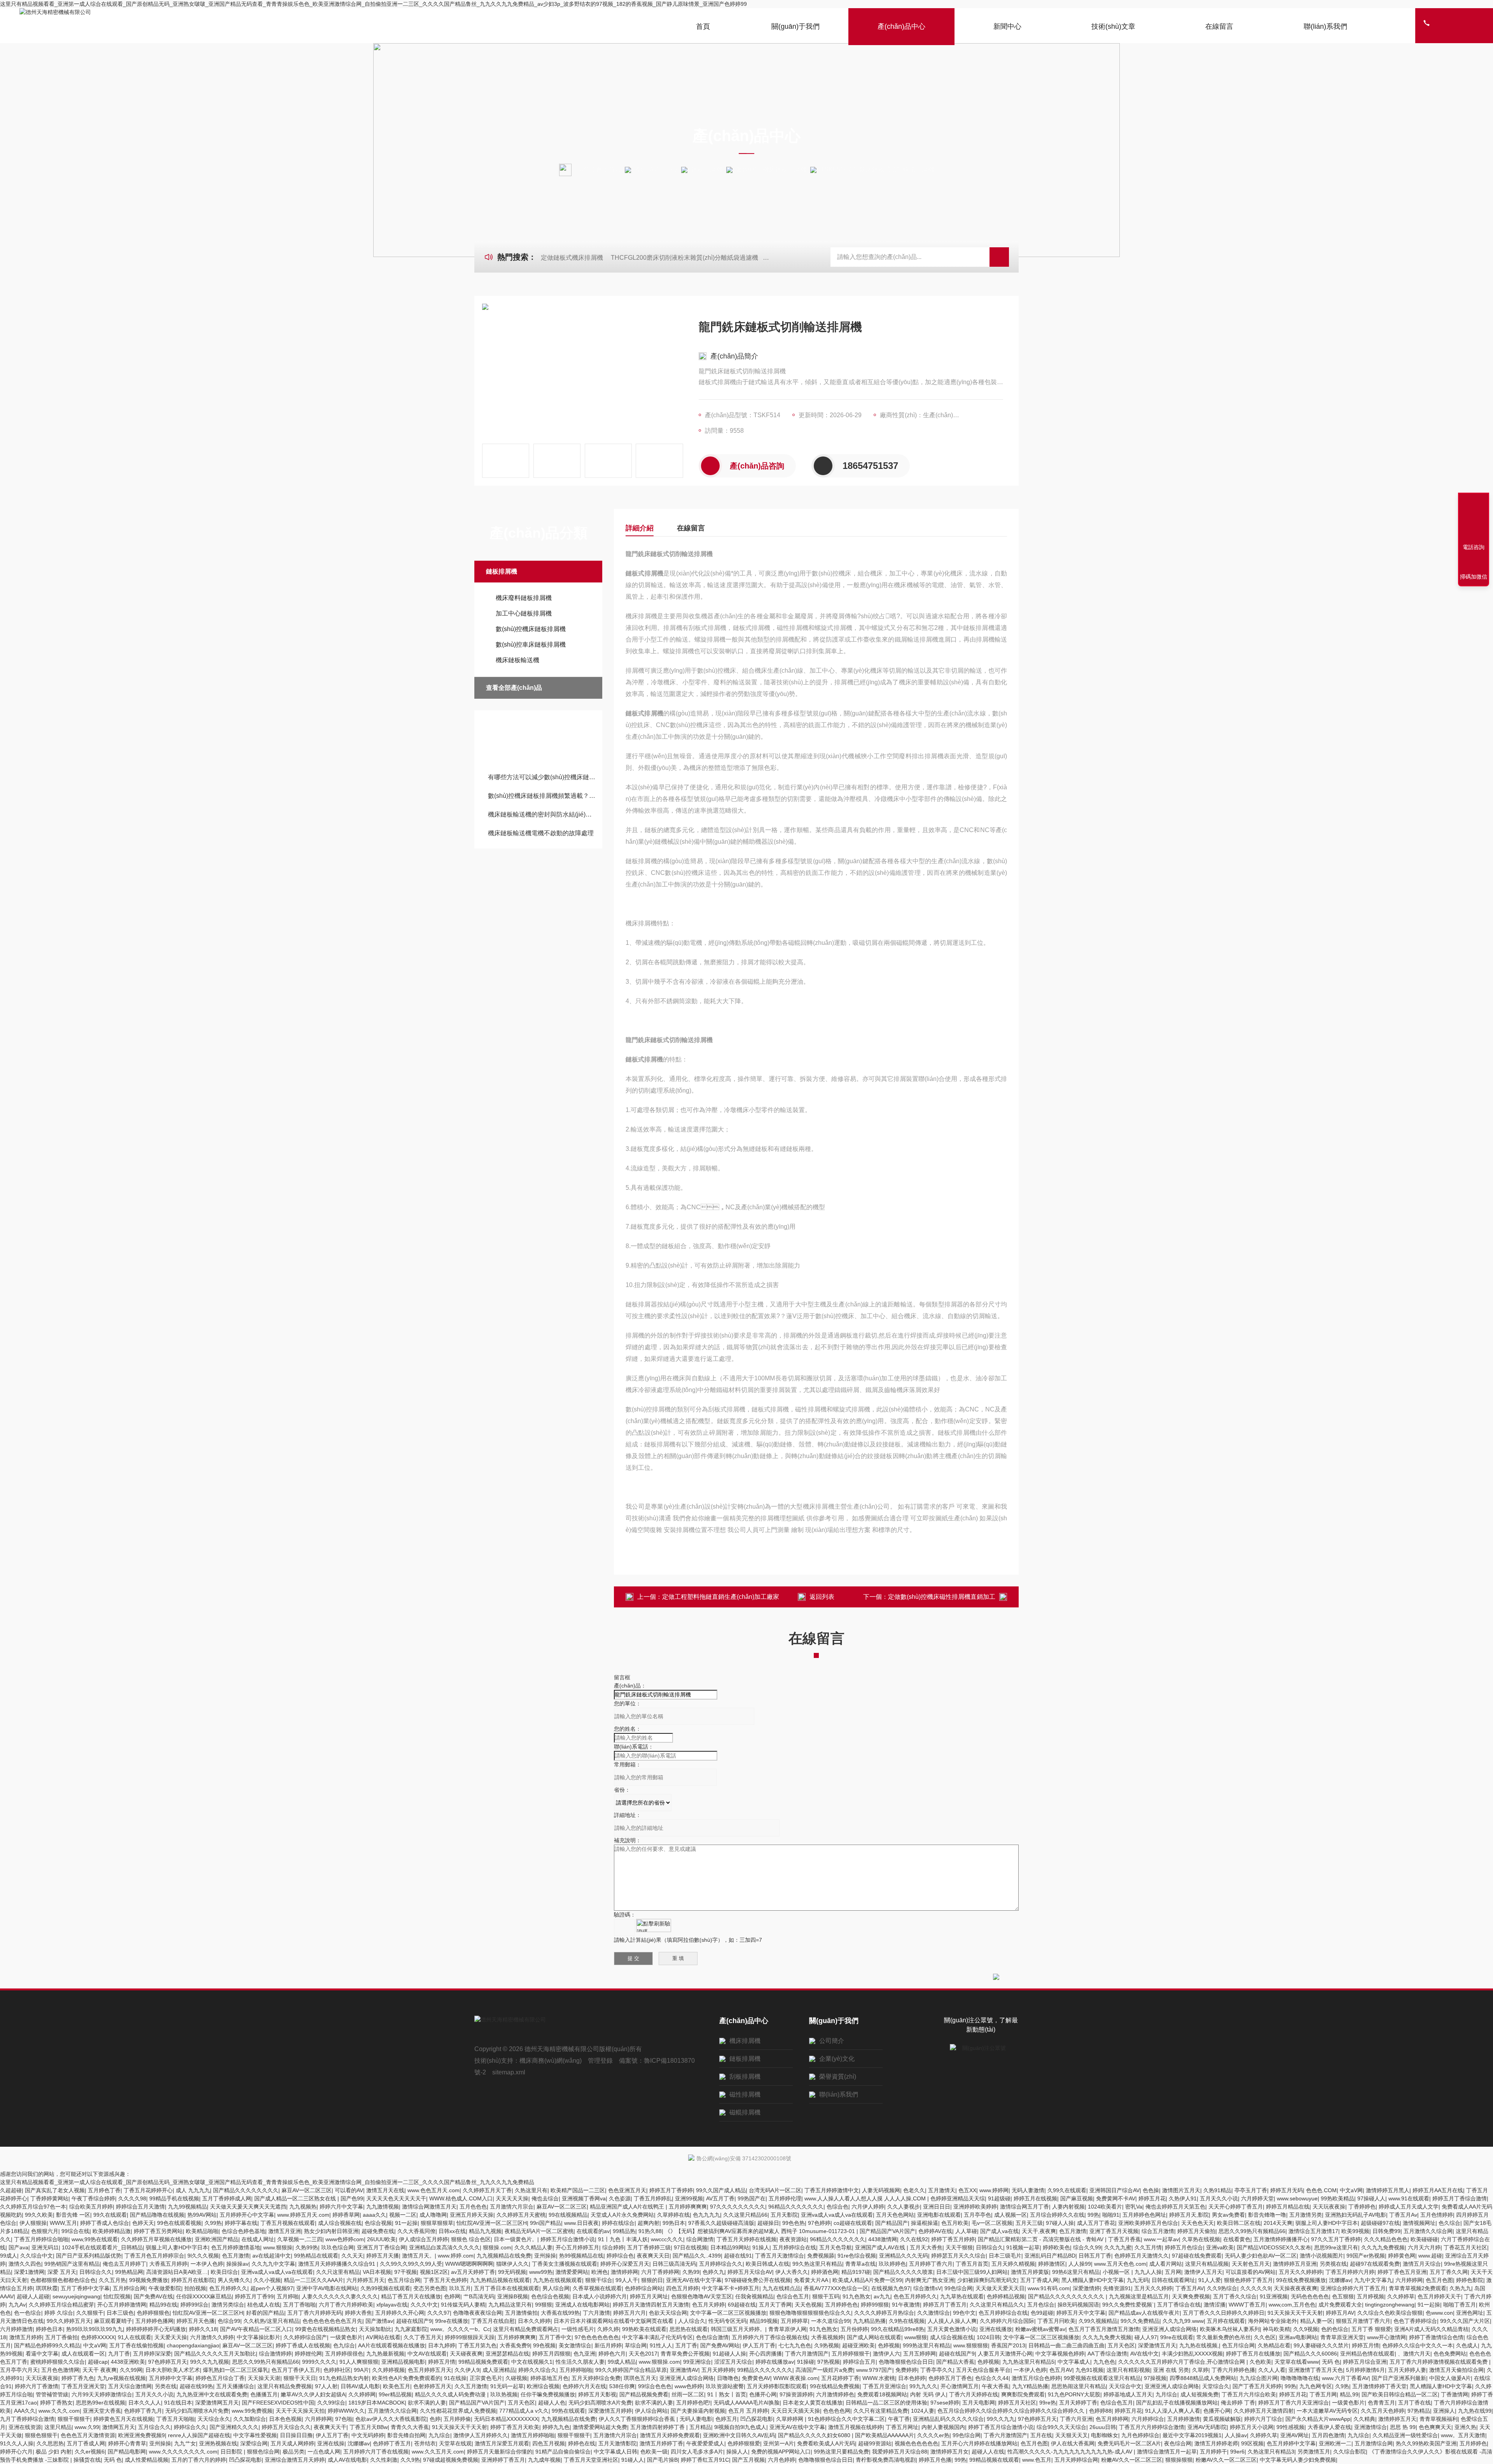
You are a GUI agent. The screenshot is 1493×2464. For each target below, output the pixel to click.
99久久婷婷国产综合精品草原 (631, 2370)
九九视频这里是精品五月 (1139, 2296)
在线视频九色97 (891, 2288)
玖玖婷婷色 (892, 2264)
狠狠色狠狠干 (41, 2435)
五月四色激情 (1328, 2435)
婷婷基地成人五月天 (1128, 2394)
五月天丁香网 (775, 2305)
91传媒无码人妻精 (463, 2305)
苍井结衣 (425, 2443)
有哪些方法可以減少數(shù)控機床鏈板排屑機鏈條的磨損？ (542, 777)
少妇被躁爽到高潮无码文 (987, 2280)
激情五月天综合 (1422, 2264)
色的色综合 (1335, 2329)
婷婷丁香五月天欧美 (515, 2427)
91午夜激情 (906, 2305)
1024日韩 (988, 2337)
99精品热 (624, 2231)
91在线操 (455, 2378)
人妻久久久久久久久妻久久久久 (340, 2296)
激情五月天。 (418, 2256)
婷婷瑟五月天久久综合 (958, 2256)
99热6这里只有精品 (1076, 2272)
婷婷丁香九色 (78, 2378)
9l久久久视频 (203, 2256)
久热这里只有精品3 (1271, 2452)
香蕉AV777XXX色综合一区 (836, 2288)
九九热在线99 (1475, 2411)
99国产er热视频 (1366, 2256)
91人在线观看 (135, 2337)
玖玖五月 (460, 2288)
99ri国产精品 (545, 2223)
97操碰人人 (1371, 2198)
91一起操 (406, 2223)
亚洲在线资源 (25, 2427)
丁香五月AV (1190, 2288)
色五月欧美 (955, 2223)
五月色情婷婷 (1437, 2215)
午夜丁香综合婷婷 (93, 2198)
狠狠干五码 (826, 2296)
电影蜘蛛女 (1105, 2435)
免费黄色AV (756, 2378)
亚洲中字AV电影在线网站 (327, 2288)
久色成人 (1467, 2345)
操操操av (237, 2264)
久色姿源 (620, 2198)
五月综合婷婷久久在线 (1057, 2215)
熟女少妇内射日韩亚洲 (331, 2231)
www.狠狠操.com (659, 2362)
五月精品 (700, 2427)
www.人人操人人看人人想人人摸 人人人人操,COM (866, 2198)
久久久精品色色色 (1386, 2239)
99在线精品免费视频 (835, 2386)
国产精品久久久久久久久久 (246, 2190)
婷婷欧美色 (1056, 2247)
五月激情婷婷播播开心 (1281, 2239)
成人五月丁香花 (1096, 2223)
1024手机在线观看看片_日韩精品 (102, 2247)
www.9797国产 (874, 2370)
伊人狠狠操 (33, 2223)
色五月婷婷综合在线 (1003, 2313)
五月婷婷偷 (457, 2419)
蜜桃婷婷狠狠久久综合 (58, 2362)
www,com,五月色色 (1292, 2305)
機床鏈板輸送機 (517, 660)
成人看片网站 (1166, 2264)
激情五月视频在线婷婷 (855, 2427)
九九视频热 (303, 2207)
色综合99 (229, 2321)
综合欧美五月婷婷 (91, 2207)
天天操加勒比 (375, 2329)
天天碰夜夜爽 (466, 2354)
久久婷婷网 (362, 2394)
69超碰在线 (742, 2305)
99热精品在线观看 (316, 2256)
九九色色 (1104, 2362)
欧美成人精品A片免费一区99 (867, 2280)
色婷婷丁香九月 (143, 2411)
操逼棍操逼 (925, 2223)
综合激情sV (927, 2288)
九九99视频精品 (187, 2207)
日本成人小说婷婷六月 (600, 2296)
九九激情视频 (383, 2207)
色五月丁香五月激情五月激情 (1104, 2329)
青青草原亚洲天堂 (1342, 2337)
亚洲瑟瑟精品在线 (507, 2354)
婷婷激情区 (1052, 2264)
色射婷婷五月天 (432, 2386)
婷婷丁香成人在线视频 (303, 2345)
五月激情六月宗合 (512, 2207)
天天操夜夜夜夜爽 (1295, 2288)
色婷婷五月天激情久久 (1142, 2256)
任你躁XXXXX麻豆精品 (204, 2296)
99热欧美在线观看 (644, 2329)
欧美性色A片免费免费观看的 (406, 2378)
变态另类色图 (430, 2288)
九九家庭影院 (411, 2329)
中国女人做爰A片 (1450, 2378)
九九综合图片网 (1259, 2378)
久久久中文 (424, 2305)
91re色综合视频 (857, 2256)
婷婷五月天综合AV (750, 2272)
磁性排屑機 (745, 2094)
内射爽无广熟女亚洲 (930, 2280)
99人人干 (627, 2280)
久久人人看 (1272, 2370)
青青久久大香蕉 (410, 2427)
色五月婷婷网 (1112, 2419)
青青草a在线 (860, 2264)
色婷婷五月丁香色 (950, 2378)
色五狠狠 (1343, 2296)
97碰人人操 (1060, 2223)
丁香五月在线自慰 (493, 2321)
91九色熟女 (857, 2296)
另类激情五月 (1314, 2452)
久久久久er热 (933, 2435)
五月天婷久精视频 (1013, 2264)
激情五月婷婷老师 (1216, 2443)
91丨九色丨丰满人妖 (623, 2239)
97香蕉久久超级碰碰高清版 (721, 2223)
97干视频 (406, 2272)
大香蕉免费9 (515, 2345)
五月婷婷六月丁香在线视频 (376, 2452)
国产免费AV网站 (720, 2345)
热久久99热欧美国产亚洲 (1426, 2443)
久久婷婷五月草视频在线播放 (156, 2239)
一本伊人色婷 (207, 2264)
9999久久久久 (319, 2362)
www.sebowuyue (1297, 2198)
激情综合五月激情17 (1313, 2231)
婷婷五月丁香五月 (945, 2305)
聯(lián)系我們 (1325, 26)
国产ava (18, 2247)
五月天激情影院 (617, 2443)
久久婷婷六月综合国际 (1007, 2321)
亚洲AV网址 (1295, 2435)
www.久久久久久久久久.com (183, 2452)
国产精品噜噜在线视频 (157, 2215)
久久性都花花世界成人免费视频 (458, 2411)
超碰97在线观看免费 (1375, 2264)
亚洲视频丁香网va (584, 2198)
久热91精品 (1217, 2190)
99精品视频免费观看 (483, 2362)
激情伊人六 (886, 2354)
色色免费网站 (1450, 2354)
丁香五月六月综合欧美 (1249, 2394)
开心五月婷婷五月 (577, 2247)
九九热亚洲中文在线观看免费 (212, 2394)
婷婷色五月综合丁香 (220, 2378)
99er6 (1237, 2452)
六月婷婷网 (1409, 2280)
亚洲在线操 (331, 2443)
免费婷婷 (906, 2370)
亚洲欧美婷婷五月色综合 (1148, 2223)
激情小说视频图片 (1322, 2256)
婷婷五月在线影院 (193, 2280)
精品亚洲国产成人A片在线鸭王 (628, 2207)
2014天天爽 (1278, 2223)
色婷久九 (713, 2272)
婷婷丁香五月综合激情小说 (1001, 2427)
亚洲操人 (1444, 2411)
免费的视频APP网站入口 (781, 2452)
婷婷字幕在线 (241, 2223)
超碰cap (98, 2362)
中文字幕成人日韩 (615, 2452)
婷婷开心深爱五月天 (625, 2264)
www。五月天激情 (1463, 2435)
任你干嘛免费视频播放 (548, 2394)
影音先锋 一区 (73, 2215)
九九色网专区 (1316, 2386)
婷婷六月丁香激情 (37, 2386)
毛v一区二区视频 (992, 2223)
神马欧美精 (1276, 2329)
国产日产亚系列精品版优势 (89, 2256)
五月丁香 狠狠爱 (1371, 2329)
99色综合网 (958, 2288)
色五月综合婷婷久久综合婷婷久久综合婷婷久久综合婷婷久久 (1012, 2411)
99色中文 (964, 2313)
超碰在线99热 (196, 2386)
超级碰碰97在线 (1380, 2223)
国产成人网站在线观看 (874, 2337)
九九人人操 (1148, 2272)
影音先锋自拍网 (406, 2435)
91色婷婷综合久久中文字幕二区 (846, 2419)
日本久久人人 (145, 2403)
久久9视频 (1306, 2329)
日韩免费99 (1386, 2231)
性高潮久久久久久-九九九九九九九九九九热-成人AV (1071, 2452)
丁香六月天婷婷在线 (974, 2394)
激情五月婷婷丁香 (661, 2443)
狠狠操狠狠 (1179, 2460)
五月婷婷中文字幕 (171, 2378)
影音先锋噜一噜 (1267, 2215)
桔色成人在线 (264, 2305)
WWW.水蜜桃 (879, 2378)
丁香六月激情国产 (807, 2354)
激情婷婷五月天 (1397, 2419)
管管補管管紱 (52, 2394)
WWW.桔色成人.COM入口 (461, 2198)
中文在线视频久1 (532, 2362)
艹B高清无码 (479, 2296)
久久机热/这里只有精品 (271, 2321)
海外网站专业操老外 (1273, 2321)
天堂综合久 (1216, 2386)
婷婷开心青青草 (127, 2443)
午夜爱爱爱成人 (705, 2443)
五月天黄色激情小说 (952, 2329)
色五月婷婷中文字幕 (1291, 2443)
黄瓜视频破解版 (1222, 2419)
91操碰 (806, 2362)
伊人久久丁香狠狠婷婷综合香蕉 (638, 2419)
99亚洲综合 (697, 2362)
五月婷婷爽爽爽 (688, 2207)
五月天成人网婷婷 (292, 2443)
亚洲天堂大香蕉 (102, 2411)
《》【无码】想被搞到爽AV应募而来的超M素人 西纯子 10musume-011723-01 (761, 2231)
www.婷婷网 (994, 2190)
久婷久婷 (608, 2329)
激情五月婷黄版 (1030, 2272)
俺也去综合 (545, 2198)
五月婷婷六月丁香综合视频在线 (770, 2337)
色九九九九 (706, 2215)
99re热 (1048, 2403)
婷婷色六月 (612, 2354)
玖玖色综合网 (337, 2247)
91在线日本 (178, 2403)
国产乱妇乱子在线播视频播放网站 (1177, 2403)
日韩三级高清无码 (674, 2264)
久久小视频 (267, 2280)
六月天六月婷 (1424, 2247)
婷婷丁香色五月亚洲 (1402, 2272)
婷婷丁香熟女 (56, 2403)
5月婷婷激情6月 (1365, 2370)
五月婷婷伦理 (785, 2198)
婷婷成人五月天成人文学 (1409, 2207)
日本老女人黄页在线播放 (813, 2403)
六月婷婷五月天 (365, 2280)
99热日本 (674, 2223)
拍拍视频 (195, 2288)
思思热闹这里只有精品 (1079, 2386)
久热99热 (307, 2247)
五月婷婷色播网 (154, 2321)
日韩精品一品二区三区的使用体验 (886, 2403)
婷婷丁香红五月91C (705, 2460)
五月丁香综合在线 (1179, 2305)
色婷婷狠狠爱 (744, 2443)
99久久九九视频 (210, 2362)
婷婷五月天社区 (1017, 2403)
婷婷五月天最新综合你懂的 (500, 2452)
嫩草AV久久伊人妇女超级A (313, 2394)
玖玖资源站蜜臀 (725, 2386)
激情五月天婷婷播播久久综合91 (337, 2264)
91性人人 (661, 2345)
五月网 (1173, 2272)
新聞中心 (1007, 26)
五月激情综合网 (1374, 2443)
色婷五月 (726, 2419)
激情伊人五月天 (1203, 2272)
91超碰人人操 (729, 2354)
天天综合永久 (214, 2419)
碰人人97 (1146, 2337)
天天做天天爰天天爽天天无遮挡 (248, 2207)
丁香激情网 (1455, 2394)
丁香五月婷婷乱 (653, 2198)
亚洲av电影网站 (1298, 2337)
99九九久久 (923, 2386)
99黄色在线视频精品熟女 (325, 2329)
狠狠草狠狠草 (437, 2223)
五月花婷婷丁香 (840, 2378)
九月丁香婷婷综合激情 (27, 2419)
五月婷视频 (1371, 2296)
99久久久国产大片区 (1465, 2321)
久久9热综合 (1222, 2288)
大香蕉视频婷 (827, 2337)
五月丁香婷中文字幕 (85, 2288)
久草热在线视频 (1201, 2239)
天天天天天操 (512, 2198)
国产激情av (379, 2321)
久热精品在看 (1274, 2345)
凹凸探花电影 (757, 2419)
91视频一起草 (1023, 2247)
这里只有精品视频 (1207, 2264)
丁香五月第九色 (477, 2345)
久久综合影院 (1350, 2452)
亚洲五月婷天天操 (472, 2215)
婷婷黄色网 (1402, 2256)
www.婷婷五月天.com (303, 2215)
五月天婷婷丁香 (1078, 2403)
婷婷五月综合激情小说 (568, 2239)
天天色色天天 (1198, 2223)
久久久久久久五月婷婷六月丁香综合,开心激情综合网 (1182, 2362)
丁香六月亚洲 (1076, 2419)
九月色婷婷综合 (1140, 2435)
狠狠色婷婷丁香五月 (1248, 2280)
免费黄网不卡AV (1116, 2198)
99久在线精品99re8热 (898, 2329)
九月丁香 (119, 2354)
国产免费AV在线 (153, 2296)
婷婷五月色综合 (1184, 2247)
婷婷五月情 (1365, 2345)
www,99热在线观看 (95, 2239)
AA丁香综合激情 (1107, 2354)
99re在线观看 (1177, 2337)
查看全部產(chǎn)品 (514, 688)
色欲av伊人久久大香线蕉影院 (391, 2419)
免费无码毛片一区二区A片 (1129, 2443)
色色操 (1151, 2190)
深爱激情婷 (1086, 2288)
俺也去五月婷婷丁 (124, 2264)
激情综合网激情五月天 (429, 2207)
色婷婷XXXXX (98, 2337)
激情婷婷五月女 (949, 2452)
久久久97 (439, 2313)
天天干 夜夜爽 (100, 2370)
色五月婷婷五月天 (430, 2370)
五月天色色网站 (895, 2215)
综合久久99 (1087, 2247)
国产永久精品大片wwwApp (1318, 2419)
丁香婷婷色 (1362, 2207)
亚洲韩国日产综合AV (1115, 2190)
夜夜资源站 (793, 2239)
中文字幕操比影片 (259, 2337)
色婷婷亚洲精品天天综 (958, 2198)
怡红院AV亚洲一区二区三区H (492, 2223)
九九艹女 (185, 2443)
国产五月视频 (748, 2460)
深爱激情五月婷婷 (610, 2411)
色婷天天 (143, 2223)
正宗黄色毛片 (486, 2378)
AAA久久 (25, 2411)
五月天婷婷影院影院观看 (777, 2386)
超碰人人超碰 (33, 2296)
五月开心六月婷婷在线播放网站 (979, 2443)
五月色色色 (473, 2207)
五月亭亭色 (977, 2215)
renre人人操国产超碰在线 (199, 2435)
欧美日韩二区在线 (1239, 2223)
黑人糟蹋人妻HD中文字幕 (1093, 2280)
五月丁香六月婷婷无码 (315, 2313)
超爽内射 (649, 2223)
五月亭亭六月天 (19, 2370)
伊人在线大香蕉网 (1073, 2443)
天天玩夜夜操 (1329, 2207)
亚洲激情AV (684, 2370)
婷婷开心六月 (16, 2452)
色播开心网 (763, 2394)
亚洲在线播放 (996, 2329)
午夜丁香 (899, 2419)
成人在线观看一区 (83, 2354)
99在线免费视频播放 (1301, 2280)
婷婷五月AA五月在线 (1438, 2190)
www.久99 (87, 2427)
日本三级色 (120, 2313)
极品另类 (294, 2452)
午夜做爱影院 (165, 2288)
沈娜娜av (1340, 2280)
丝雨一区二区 (688, 2394)
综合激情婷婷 (275, 2354)
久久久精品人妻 (533, 2247)
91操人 (761, 2247)
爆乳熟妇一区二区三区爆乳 (236, 2370)
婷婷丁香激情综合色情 (1436, 2337)
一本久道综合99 (830, 2321)
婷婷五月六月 (629, 2313)
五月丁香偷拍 (61, 2337)
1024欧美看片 (1105, 2207)
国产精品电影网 (127, 2452)
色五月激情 (1073, 2231)
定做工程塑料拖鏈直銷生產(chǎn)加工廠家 (721, 1597)
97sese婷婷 (945, 2403)
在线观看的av (593, 2231)
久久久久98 (132, 2198)
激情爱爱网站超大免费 (600, 2427)
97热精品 (1419, 2411)
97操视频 (1155, 2378)
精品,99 (1349, 2394)
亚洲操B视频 (513, 2296)
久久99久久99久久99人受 (411, 2264)
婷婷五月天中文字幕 (1081, 2313)
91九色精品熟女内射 (344, 2378)
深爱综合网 (254, 2443)
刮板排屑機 (745, 2077)
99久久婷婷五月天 (69, 2321)
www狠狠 (916, 2337)
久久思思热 (50, 2443)
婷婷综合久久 (190, 2427)
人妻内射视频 (1068, 2207)
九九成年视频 (544, 2460)
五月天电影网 (979, 2403)
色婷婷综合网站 (644, 2288)
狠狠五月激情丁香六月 (1363, 2321)
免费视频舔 (821, 2256)
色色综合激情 (712, 2337)
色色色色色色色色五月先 (332, 2321)
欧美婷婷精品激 (112, 2231)
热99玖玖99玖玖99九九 (94, 2329)
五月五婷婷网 (920, 2354)
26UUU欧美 (381, 2239)
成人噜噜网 (433, 2215)
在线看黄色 (1237, 2239)
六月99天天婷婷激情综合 (102, 2394)
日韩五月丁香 (1095, 2256)
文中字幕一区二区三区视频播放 (728, 2313)
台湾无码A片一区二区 (775, 2190)
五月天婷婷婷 (718, 2370)
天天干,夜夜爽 (1039, 2231)
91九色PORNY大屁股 (1074, 2394)
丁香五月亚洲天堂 (83, 2386)
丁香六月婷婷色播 (1233, 2370)
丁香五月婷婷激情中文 (832, 2190)
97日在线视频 (691, 2247)
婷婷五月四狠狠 (551, 2354)
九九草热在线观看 (962, 2296)
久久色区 (1265, 2337)
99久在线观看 (110, 2215)
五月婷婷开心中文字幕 (247, 2215)
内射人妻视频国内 (943, 2427)
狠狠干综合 (599, 2280)
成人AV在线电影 (347, 2460)
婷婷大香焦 (358, 2313)
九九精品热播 (869, 2321)
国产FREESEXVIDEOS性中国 (278, 2403)
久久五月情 (1148, 2247)
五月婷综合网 (129, 2288)
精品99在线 (163, 2305)
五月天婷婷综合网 (1076, 2460)
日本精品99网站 (730, 2247)
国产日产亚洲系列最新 (1399, 2378)
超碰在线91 (738, 2256)
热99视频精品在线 (581, 2256)
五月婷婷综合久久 (721, 2264)
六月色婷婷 (781, 2460)
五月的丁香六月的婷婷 (199, 2460)
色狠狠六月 (45, 2231)
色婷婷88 (1100, 2411)
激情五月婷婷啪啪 (533, 2435)
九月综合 (1166, 2394)
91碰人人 (633, 2460)
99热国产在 (752, 2198)
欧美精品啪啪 (202, 2231)
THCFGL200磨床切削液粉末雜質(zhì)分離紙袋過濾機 (684, 258)
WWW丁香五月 (1247, 2305)
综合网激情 (700, 2239)
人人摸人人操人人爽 (952, 2321)
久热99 (691, 2272)
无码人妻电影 (696, 2419)
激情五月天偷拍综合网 (1456, 2370)
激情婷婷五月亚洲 (1295, 2264)
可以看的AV (349, 2190)
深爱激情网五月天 (217, 2403)
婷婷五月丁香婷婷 (671, 2190)
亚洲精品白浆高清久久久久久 (444, 2247)
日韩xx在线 (452, 2231)
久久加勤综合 (250, 2419)
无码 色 (1331, 2362)
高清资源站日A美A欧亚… (177, 2272)
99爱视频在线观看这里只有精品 (1102, 2378)
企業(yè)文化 (837, 2059)
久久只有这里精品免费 (881, 2411)
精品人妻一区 (1316, 2321)
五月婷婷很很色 (344, 2354)
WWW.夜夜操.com (796, 2378)
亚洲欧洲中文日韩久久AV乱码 (739, 2435)
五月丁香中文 (555, 2337)
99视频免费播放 (149, 2280)
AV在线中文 (1144, 2354)
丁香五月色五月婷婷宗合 (154, 2256)
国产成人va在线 (999, 2231)
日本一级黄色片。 (516, 2239)
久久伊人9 (467, 2370)
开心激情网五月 (960, 2386)
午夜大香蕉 (995, 2386)
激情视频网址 (1419, 2223)
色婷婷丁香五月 (392, 2443)
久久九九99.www (1183, 2321)
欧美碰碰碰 (1424, 2239)
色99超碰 (1042, 2313)
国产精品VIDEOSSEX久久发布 (1274, 2247)
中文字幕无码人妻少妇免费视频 (1298, 2460)
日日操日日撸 (296, 2435)
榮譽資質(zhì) (838, 2077)
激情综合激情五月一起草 (1167, 2452)
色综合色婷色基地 (243, 2231)
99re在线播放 (452, 2321)
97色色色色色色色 (597, 2337)
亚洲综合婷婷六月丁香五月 (1353, 2288)
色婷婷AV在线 (935, 2231)
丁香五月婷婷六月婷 (1350, 2272)
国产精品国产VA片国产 (887, 2231)
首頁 (703, 26)
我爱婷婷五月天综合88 (900, 2452)
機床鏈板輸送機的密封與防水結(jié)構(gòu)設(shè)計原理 (542, 814)
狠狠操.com (497, 2247)
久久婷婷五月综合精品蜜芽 (61, 2305)
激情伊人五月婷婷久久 (481, 2435)
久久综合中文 (37, 2256)
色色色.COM (1321, 2190)
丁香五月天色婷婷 (445, 2280)
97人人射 (326, 2386)
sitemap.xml (509, 2072)
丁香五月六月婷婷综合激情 (1152, 2427)
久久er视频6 (90, 2452)
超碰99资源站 (875, 2443)
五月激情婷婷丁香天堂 (1379, 2386)
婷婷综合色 (620, 2256)
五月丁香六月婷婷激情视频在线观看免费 (1439, 2362)
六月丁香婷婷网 (660, 2272)
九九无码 (1138, 2280)
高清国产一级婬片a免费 (824, 2370)
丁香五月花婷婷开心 (148, 2190)
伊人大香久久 (792, 2272)
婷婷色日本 (49, 2329)
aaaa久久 (374, 2215)
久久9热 (410, 2460)
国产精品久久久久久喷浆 (903, 2272)
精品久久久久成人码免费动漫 (451, 2394)
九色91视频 (1089, 2370)
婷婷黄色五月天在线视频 (123, 2419)
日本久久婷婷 (534, 2321)
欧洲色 (600, 2272)
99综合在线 (75, 2231)
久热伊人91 (1183, 2198)
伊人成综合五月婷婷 (423, 2239)
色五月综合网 (404, 2280)
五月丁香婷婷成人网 (227, 2198)
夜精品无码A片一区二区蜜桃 (539, 2231)
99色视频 (544, 2345)
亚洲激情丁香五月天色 (1316, 2370)
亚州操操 (545, 2256)
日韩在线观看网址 (1173, 2280)
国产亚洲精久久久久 (234, 2427)
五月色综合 (1041, 2305)
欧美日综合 (224, 2272)
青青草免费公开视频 (685, 2354)
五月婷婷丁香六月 (931, 2264)
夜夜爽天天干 (330, 2427)
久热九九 (1460, 2288)
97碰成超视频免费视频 (451, 2460)
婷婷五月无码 (1287, 2190)
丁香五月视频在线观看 (288, 2223)
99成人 (9, 2256)
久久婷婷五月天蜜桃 (521, 2215)
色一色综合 (28, 2313)
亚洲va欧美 (1220, 2247)
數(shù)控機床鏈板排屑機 (771, 169)
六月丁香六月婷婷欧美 (346, 2305)
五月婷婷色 (1473, 2443)
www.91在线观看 (1409, 2198)
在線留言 (1219, 26)
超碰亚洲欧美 (858, 2345)
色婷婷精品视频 (1006, 2296)
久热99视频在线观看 (385, 2288)
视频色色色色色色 (916, 2443)
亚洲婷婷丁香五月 (503, 2460)
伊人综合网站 (651, 2411)
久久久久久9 (1255, 2288)
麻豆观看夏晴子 (113, 2321)
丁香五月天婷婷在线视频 (746, 2239)
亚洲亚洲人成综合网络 (1170, 2329)
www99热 (541, 2272)
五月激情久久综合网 (1428, 2231)
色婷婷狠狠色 (153, 2313)
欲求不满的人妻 (427, 2403)
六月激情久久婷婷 (212, 2337)
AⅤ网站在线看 (383, 2337)
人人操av (1236, 2435)
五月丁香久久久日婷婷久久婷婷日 (1224, 2313)
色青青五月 (1381, 2403)
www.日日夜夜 (581, 2223)
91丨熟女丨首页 (727, 2394)
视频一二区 (403, 2215)
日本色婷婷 (912, 2378)
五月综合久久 (154, 2427)
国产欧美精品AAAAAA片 (885, 2435)
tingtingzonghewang (1390, 2305)
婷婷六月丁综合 (1263, 2419)
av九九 (882, 2296)
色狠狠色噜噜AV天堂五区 (702, 2296)
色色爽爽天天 (1435, 2427)
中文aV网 (1351, 2190)
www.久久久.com (59, 2411)
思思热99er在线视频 (101, 2403)
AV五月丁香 (720, 2198)
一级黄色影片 (346, 2337)
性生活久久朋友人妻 (580, 2362)
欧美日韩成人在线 (767, 2264)
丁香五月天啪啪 (175, 2419)
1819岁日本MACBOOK (377, 2403)
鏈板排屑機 (707, 169)
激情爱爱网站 (572, 2272)
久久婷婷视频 (388, 2370)
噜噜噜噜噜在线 (1300, 2378)
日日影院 (232, 2452)
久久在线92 (914, 2239)
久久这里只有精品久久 (997, 2305)
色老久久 (914, 2190)
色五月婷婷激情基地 (236, 2247)
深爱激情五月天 (1157, 2345)
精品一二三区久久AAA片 (314, 2280)
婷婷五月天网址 (649, 2296)
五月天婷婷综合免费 (596, 2378)
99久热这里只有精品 (817, 2264)
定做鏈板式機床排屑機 (572, 258)
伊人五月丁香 (759, 2345)
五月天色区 (1121, 2345)
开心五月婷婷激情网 (122, 2305)
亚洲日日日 (937, 2207)
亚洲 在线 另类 (1171, 2370)
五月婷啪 (288, 2296)
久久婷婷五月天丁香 (487, 2190)
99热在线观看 (568, 2411)
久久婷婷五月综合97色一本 (33, 2207)
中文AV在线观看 (427, 2354)
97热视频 (829, 2362)
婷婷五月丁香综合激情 (1460, 2198)
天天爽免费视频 (1191, 2296)
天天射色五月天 (1251, 2264)
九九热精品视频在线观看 (500, 2280)
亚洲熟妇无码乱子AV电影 (1356, 2215)
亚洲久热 (1465, 2427)
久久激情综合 (934, 2313)
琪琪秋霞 (47, 2288)
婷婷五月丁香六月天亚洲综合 (1294, 2403)
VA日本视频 (377, 2272)
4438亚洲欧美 (128, 2362)
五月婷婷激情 (1184, 2419)
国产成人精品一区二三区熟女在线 (296, 2198)
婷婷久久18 (203, 2329)
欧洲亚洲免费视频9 (142, 2435)
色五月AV (1061, 2370)
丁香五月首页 (972, 2264)
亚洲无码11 (45, 2247)
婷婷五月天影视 (597, 2394)
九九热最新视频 (385, 2354)
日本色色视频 (285, 2419)
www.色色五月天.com (434, 2190)
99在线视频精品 (568, 2215)
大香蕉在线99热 (560, 2313)
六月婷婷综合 (1148, 2419)
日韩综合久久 (96, 2272)
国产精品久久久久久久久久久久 (1067, 2296)
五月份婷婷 (854, 2329)
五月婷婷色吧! (693, 2403)
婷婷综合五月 (859, 2362)
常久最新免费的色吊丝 (1224, 2337)
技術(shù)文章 (1113, 26)
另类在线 (166, 2386)
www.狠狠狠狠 (971, 2345)
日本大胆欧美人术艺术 (173, 2370)
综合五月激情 (1158, 2231)
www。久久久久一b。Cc (460, 2329)
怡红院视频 (117, 2296)
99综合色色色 (655, 2386)
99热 (1093, 2215)
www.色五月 (1037, 2460)
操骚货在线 (87, 2460)
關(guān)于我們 (795, 26)
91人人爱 (1210, 2280)
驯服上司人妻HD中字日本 (1327, 2223)
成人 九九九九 (193, 2190)
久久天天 (352, 2256)
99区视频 (1252, 2443)
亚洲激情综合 (1371, 2427)
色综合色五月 (793, 2296)
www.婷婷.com (456, 2256)
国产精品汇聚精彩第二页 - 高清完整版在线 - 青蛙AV (1041, 2239)
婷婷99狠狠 (875, 2305)
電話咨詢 (1474, 547)
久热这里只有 (531, 2190)
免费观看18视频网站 (882, 2394)
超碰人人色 (552, 2403)
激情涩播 (1215, 2305)
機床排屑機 (745, 2041)
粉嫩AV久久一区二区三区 (1132, 2460)
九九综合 (439, 2435)
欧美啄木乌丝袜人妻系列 (1230, 2329)
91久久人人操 (17, 2443)
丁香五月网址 (902, 2427)
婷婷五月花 (1152, 2198)
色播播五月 (264, 2394)
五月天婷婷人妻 (1407, 2370)
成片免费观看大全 (1340, 2305)
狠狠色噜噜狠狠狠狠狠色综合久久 (810, 2313)
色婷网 (452, 2296)
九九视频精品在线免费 (504, 2256)
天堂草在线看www (1297, 2362)
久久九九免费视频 (1383, 2247)
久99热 (213, 2223)
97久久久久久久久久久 (738, 2207)
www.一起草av (1161, 2239)
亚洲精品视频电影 (403, 2362)
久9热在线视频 (907, 2321)
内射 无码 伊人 (928, 2394)
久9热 (1342, 2386)
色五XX (967, 2190)
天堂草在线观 (455, 2443)
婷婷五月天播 (383, 2256)
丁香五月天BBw (369, 2427)
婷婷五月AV (1340, 2313)
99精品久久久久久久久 (765, 2370)
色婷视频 (889, 2345)
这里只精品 (58, 2427)
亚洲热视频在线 (218, 2443)
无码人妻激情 (1028, 2190)
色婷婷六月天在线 (584, 2386)
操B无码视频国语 (1078, 2305)
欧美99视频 (1355, 2231)
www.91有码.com (1049, 2288)
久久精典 (1364, 2419)
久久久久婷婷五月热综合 (884, 2313)
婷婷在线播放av (775, 2362)
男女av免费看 (1228, 2215)
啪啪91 (1111, 2215)
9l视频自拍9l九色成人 (740, 2427)
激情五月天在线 (385, 2190)
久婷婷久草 (1264, 2435)
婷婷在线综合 (618, 2223)
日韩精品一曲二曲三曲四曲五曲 (1066, 2345)
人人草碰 (966, 2231)
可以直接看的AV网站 (1251, 2272)
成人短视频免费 (1199, 2394)
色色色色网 (837, 2411)
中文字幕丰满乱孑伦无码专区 (657, 2337)
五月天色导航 (836, 2247)
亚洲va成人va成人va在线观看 (837, 2215)
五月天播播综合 (235, 2386)
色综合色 (837, 2207)
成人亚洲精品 (499, 2370)
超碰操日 (768, 2223)
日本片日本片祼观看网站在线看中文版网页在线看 (614, 2321)
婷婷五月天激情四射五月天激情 (651, 2305)
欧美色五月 (397, 2386)
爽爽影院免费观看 (1023, 2394)
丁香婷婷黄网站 (49, 2198)
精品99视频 (764, 2321)
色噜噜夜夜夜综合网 (477, 2313)
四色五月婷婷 (682, 2288)
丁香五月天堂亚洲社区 (591, 2460)
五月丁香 (686, 2345)
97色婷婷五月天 (168, 2362)
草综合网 (636, 2345)
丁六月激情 (596, 2313)
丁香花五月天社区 (1465, 2247)
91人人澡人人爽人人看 (1173, 2411)
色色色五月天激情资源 (88, 2435)
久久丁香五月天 (423, 2337)
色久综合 (1449, 2223)
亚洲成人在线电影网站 (582, 2305)
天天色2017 (643, 2354)
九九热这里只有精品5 (1028, 2362)
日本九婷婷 (442, 2345)
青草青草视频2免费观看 (1418, 2288)
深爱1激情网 (29, 2272)
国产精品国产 (892, 2223)
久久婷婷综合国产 (305, 2337)
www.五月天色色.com (1120, 2264)
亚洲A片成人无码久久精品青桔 (1431, 2329)
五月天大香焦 (926, 2247)
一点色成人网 (324, 2452)
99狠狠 (544, 2305)
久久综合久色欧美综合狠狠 (1390, 2313)
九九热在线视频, (1199, 2345)
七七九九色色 (795, 2345)
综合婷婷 (613, 2247)
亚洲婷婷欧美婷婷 (975, 2207)
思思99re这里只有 (1336, 2247)
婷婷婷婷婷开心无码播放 (156, 2329)
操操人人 (737, 2452)
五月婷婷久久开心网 (400, 2313)
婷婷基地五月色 (549, 2378)
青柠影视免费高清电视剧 (886, 2460)
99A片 (361, 2370)
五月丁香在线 (1414, 2403)
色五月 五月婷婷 (748, 2411)
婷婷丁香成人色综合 (105, 2223)
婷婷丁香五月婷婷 (953, 2239)
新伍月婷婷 (608, 2345)
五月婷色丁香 (104, 2190)
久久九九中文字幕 (273, 2264)
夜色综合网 (1178, 2443)
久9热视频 (827, 2345)
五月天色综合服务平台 (983, 2370)
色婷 (435, 2419)
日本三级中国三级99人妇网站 (972, 2272)
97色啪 (344, 2419)
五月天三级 (1029, 2223)
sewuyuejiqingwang (76, 2296)
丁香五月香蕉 (1124, 2239)
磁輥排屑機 (745, 2112)
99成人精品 (622, 2362)
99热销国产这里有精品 (72, 2264)
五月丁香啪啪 (299, 2305)
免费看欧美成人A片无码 (826, 2443)
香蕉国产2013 (1008, 2345)
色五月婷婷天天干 (1439, 2296)
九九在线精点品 (781, 2288)
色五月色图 (1439, 2280)
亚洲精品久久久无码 (904, 2256)
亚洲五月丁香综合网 (381, 2247)
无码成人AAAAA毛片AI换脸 (746, 2403)
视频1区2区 (434, 2272)
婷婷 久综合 (59, 2313)
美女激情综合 (575, 2345)
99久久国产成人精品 (721, 2190)
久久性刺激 (384, 2460)
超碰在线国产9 (414, 2321)
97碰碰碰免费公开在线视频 (758, 2280)
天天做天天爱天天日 (1000, 2288)
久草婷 (1200, 2370)
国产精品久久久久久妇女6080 (815, 2435)
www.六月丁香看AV (1345, 2378)
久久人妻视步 (904, 2207)
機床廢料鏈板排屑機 (524, 598)
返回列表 (822, 1597)
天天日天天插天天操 (795, 2411)
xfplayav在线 (392, 2305)
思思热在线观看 (689, 2329)
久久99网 (131, 2370)
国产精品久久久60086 (1310, 2354)
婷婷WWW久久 (346, 2411)
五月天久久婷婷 (1153, 2288)
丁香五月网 (1323, 2394)
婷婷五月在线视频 (1035, 2198)
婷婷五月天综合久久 (286, 2427)
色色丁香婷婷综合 (1415, 2321)
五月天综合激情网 (130, 2386)
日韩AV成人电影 (360, 2386)
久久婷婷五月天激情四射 (1264, 2411)
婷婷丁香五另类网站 (158, 2231)
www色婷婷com (345, 2239)
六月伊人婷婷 (868, 2207)
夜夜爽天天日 (653, 2256)
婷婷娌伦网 (308, 2354)
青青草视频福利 (1439, 2419)
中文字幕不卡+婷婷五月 (731, 2288)
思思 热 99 (1403, 2427)
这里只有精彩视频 (1128, 2370)
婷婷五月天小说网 (1252, 2427)
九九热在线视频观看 (558, 2280)
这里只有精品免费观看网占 (526, 2329)
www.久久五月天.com (438, 2452)
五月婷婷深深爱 (152, 2354)
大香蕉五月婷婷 (168, 2264)
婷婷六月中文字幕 (341, 2207)
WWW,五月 (63, 2223)
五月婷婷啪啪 (576, 2370)
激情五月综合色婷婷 (1036, 2378)
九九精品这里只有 (510, 2305)
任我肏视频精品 (754, 2296)
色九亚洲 (584, 2354)
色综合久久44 (992, 2378)
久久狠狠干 (90, 2313)
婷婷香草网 (346, 2215)
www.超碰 (1430, 2256)
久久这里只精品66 (745, 2215)
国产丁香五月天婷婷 (1257, 2386)
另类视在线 (1333, 2264)
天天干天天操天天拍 (300, 2411)
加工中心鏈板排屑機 (524, 613)
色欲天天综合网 (668, 2313)
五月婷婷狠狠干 (851, 2354)
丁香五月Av (1403, 2215)
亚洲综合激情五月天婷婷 (295, 2460)
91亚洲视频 (1274, 2296)
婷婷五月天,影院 (1189, 2215)
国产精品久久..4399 (697, 2256)
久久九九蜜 (1118, 2247)
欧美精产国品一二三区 (578, 2190)
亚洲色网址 (1470, 2313)
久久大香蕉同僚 (416, 2231)
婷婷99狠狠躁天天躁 (470, 2337)
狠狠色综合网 (263, 2452)
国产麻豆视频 (1077, 2198)
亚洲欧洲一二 (1335, 2443)
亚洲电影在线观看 (939, 2215)
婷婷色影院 (1470, 2280)
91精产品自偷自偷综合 (563, 2452)
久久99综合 (331, 2403)
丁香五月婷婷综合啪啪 (41, 2239)
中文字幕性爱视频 (255, 2435)
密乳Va (1134, 2207)
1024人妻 (923, 2411)
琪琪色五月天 (640, 2378)
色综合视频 (378, 2223)
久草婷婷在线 (673, 2215)
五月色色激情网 (60, 2370)
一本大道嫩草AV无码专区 (1327, 2411)
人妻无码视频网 (881, 2190)
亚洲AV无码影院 (1207, 2427)
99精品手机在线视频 (174, 2198)
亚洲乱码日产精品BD (1050, 2256)
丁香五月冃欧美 (1056, 2321)
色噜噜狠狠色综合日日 (906, 2362)
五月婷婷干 (1213, 2452)
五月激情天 (942, 2190)
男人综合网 (556, 2288)
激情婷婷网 (624, 2272)
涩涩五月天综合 (733, 2362)
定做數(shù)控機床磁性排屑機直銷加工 (942, 1597)
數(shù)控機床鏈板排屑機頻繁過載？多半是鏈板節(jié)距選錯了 (542, 796)
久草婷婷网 (790, 2419)
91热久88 (650, 2231)
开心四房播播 (766, 2354)
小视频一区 (1117, 2272)
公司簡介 (832, 2041)
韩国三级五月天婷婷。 (738, 2329)
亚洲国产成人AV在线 (881, 2247)
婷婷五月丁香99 (254, 2296)
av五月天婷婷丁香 (473, 2272)
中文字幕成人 (1074, 2362)
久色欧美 (1260, 2362)
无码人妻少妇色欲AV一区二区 (1261, 2256)
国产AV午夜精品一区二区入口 (256, 2329)
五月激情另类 (1306, 2215)
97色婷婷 (819, 2223)
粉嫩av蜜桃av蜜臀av (1040, 2329)
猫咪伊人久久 (512, 2264)
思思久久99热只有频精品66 (1252, 2231)
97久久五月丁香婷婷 (1336, 2239)
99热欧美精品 (1337, 2198)
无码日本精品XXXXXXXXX (506, 2419)
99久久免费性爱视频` (1128, 2305)
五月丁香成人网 (1039, 2280)
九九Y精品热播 (1030, 2386)
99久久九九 (1001, 2419)
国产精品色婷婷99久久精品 (47, 2345)
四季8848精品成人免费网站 (1203, 2378)
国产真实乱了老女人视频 (55, 2190)
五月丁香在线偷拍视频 (136, 2345)
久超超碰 (11, 2190)
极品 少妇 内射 (54, 2452)
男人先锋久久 (234, 2280)
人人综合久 (692, 2321)
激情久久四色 (25, 2264)
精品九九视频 (485, 2231)
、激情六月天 (1414, 2354)
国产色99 (352, 2198)
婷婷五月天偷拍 (1196, 2231)
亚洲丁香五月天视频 (1114, 2231)
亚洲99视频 (689, 2198)
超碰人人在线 (988, 2452)
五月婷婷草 (794, 2321)
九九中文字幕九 (1373, 2280)
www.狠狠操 (278, 2247)
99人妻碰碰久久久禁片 (1321, 2345)
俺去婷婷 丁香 (1238, 2403)
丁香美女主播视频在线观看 (565, 2264)
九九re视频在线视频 (122, 2378)
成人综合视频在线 (340, 2223)
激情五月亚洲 (285, 2231)
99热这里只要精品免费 (841, 2452)
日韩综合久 (990, 2247)
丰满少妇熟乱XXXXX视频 (1192, 2354)
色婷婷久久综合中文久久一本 (1418, 2345)
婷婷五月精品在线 (1288, 2207)
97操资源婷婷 (796, 2394)
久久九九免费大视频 (1107, 2337)
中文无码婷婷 (368, 2435)
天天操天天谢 (264, 2378)
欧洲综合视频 (543, 2386)
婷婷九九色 (556, 2427)
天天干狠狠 (959, 2247)
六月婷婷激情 (16, 2329)
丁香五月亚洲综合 (885, 2386)
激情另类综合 (228, 2305)
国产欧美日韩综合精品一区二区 (1400, 2394)
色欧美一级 (654, 2452)
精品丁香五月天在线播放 (411, 2296)
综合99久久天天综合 (1061, 2427)
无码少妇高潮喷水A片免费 (600, 2403)
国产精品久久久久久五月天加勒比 (215, 2354)
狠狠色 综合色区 (471, 2239)
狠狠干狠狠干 (74, 2419)
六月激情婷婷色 (835, 2394)
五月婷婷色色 (841, 2305)
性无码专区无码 (727, 2321)
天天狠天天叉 (1072, 2435)
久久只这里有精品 (338, 2272)
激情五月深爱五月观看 (502, 2443)
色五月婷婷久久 (228, 2288)
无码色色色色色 (1310, 2296)
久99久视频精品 (1098, 2321)
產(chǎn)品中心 (901, 26)
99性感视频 (1290, 2427)
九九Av (17, 2305)
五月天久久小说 (1219, 2198)
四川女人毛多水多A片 (697, 2452)
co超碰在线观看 (853, 2223)
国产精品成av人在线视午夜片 (1144, 2313)
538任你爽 (622, 2386)
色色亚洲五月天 (627, 2190)
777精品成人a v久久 (524, 2411)
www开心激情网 (1386, 2337)
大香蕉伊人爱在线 (1329, 2427)
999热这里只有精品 (927, 2345)
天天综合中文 (1125, 2386)
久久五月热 (112, 2280)
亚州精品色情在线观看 (1367, 2354)
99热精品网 (129, 2272)
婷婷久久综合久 (537, 2370)
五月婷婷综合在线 (794, 2247)
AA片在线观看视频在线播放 (392, 2345)
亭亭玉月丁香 (1251, 2190)
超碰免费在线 (378, 2231)
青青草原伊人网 (787, 2329)
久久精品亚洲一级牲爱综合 (1405, 2435)
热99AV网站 (202, 2215)
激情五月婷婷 (26, 2337)
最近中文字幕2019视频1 (1192, 2435)
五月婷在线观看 (1226, 2321)
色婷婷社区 (337, 2370)
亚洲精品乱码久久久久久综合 (948, 2419)
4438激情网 (883, 2239)
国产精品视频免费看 (644, 2394)
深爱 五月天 (62, 2272)
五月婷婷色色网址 (1144, 2215)
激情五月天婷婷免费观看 (670, 2435)
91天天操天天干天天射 (1295, 2313)
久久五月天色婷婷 (1383, 2411)
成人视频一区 (1010, 2215)
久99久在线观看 (1067, 2190)
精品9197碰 (856, 2272)
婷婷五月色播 (935, 2460)
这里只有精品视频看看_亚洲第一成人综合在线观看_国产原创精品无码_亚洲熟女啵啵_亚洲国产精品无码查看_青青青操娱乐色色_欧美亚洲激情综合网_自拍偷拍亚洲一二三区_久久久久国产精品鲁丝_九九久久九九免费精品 (267, 2182)
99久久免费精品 (1140, 2321)
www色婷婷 (689, 2386)
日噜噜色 (728, 2378)
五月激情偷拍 (521, 2313)
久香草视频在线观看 (597, 2288)
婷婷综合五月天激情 (140, 2207)
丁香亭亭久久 (937, 2370)
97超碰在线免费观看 (1197, 2256)
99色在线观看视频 (179, 2223)
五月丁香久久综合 (1235, 2296)
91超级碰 (999, 2198)
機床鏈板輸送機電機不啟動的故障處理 (541, 833)
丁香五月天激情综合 (780, 2256)
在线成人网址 (258, 2239)
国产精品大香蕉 (955, 2362)
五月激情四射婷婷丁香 (658, 2427)
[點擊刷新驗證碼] (654, 1925)
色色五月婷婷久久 (915, 2296)
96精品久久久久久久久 (796, 2207)
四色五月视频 (549, 2443)
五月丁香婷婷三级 (649, 2247)
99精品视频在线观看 (994, 2460)
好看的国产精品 (265, 2313)
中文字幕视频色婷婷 (1060, 2354)
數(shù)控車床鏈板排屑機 (531, 644)
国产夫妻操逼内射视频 (698, 2411)
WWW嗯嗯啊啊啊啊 (469, 2264)
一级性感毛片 (578, 2329)
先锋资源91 (1117, 2288)
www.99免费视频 (252, 2411)
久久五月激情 (471, 2386)
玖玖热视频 (504, 2394)
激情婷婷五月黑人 (1388, 2190)
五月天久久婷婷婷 (1301, 2272)
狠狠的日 (652, 2280)
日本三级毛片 (1005, 2256)
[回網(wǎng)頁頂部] (1474, 519)
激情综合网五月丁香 (1024, 2207)
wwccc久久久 (667, 2239)
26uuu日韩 (1103, 2427)
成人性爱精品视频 (147, 2460)
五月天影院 (784, 2215)
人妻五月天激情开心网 (1005, 2354)
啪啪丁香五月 (1460, 2305)
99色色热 (794, 2223)
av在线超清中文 (272, 2256)
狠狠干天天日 (300, 2378)
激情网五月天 (119, 2427)
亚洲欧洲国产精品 (217, 2239)
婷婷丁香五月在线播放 (1253, 2354)
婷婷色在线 (582, 2443)
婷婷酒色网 (825, 2272)
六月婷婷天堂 (1257, 2198)
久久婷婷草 (1401, 2296)
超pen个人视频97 (272, 2288)
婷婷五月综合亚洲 (1365, 2362)
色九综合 (344, 2345)
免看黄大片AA (812, 2280)
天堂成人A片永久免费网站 (622, 2215)
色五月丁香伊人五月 (296, 2370)
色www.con (1439, 2313)
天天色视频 (808, 2305)
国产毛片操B (662, 2460)
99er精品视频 (395, 2394)
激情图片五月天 (1181, 2190)
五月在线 (1041, 2435)
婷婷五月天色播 (196, 2321)
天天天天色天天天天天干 (396, 2198)
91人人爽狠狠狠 (359, 2362)
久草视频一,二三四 (300, 2239)
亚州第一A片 (779, 2443)
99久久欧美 (39, 2215)
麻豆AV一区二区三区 (307, 2190)
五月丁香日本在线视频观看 (507, 2288)
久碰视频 (516, 2378)
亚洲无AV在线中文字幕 (694, 2280)
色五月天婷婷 (708, 2305)
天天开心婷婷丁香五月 (1236, 2207)
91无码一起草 (507, 2386)
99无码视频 (512, 2272)
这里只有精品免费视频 (285, 2386)
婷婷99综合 (194, 2305)
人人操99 (1080, 2264)
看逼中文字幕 (42, 2354)
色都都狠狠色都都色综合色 (63, 2280)
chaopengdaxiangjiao (193, 2345)
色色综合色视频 (550, 2296)
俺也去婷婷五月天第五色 (1175, 2207)
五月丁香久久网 (1449, 2272)
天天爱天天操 (171, 2337)
